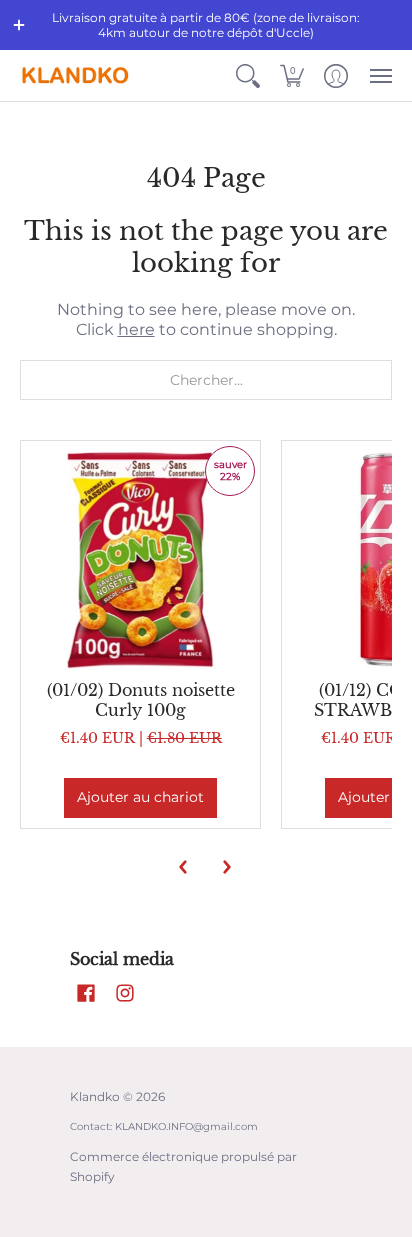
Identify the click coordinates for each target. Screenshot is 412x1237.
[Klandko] (75, 75)
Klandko (95, 1096)
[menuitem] (248, 75)
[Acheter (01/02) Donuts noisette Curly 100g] (140, 560)
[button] (19, 25)
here (136, 329)
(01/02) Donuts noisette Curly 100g (141, 700)
